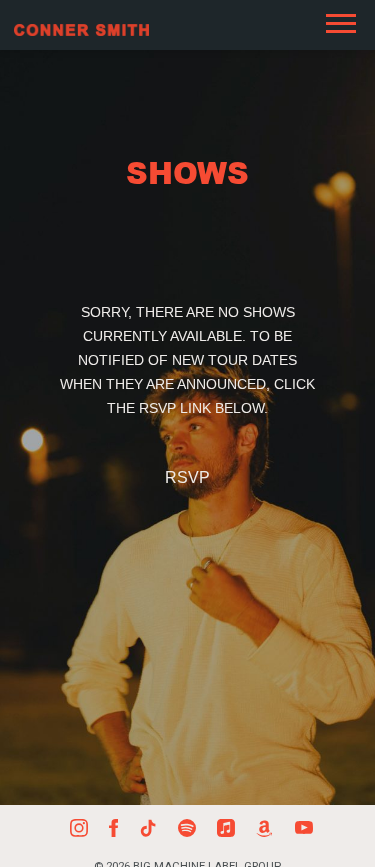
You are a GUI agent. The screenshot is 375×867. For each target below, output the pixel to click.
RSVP (187, 477)
